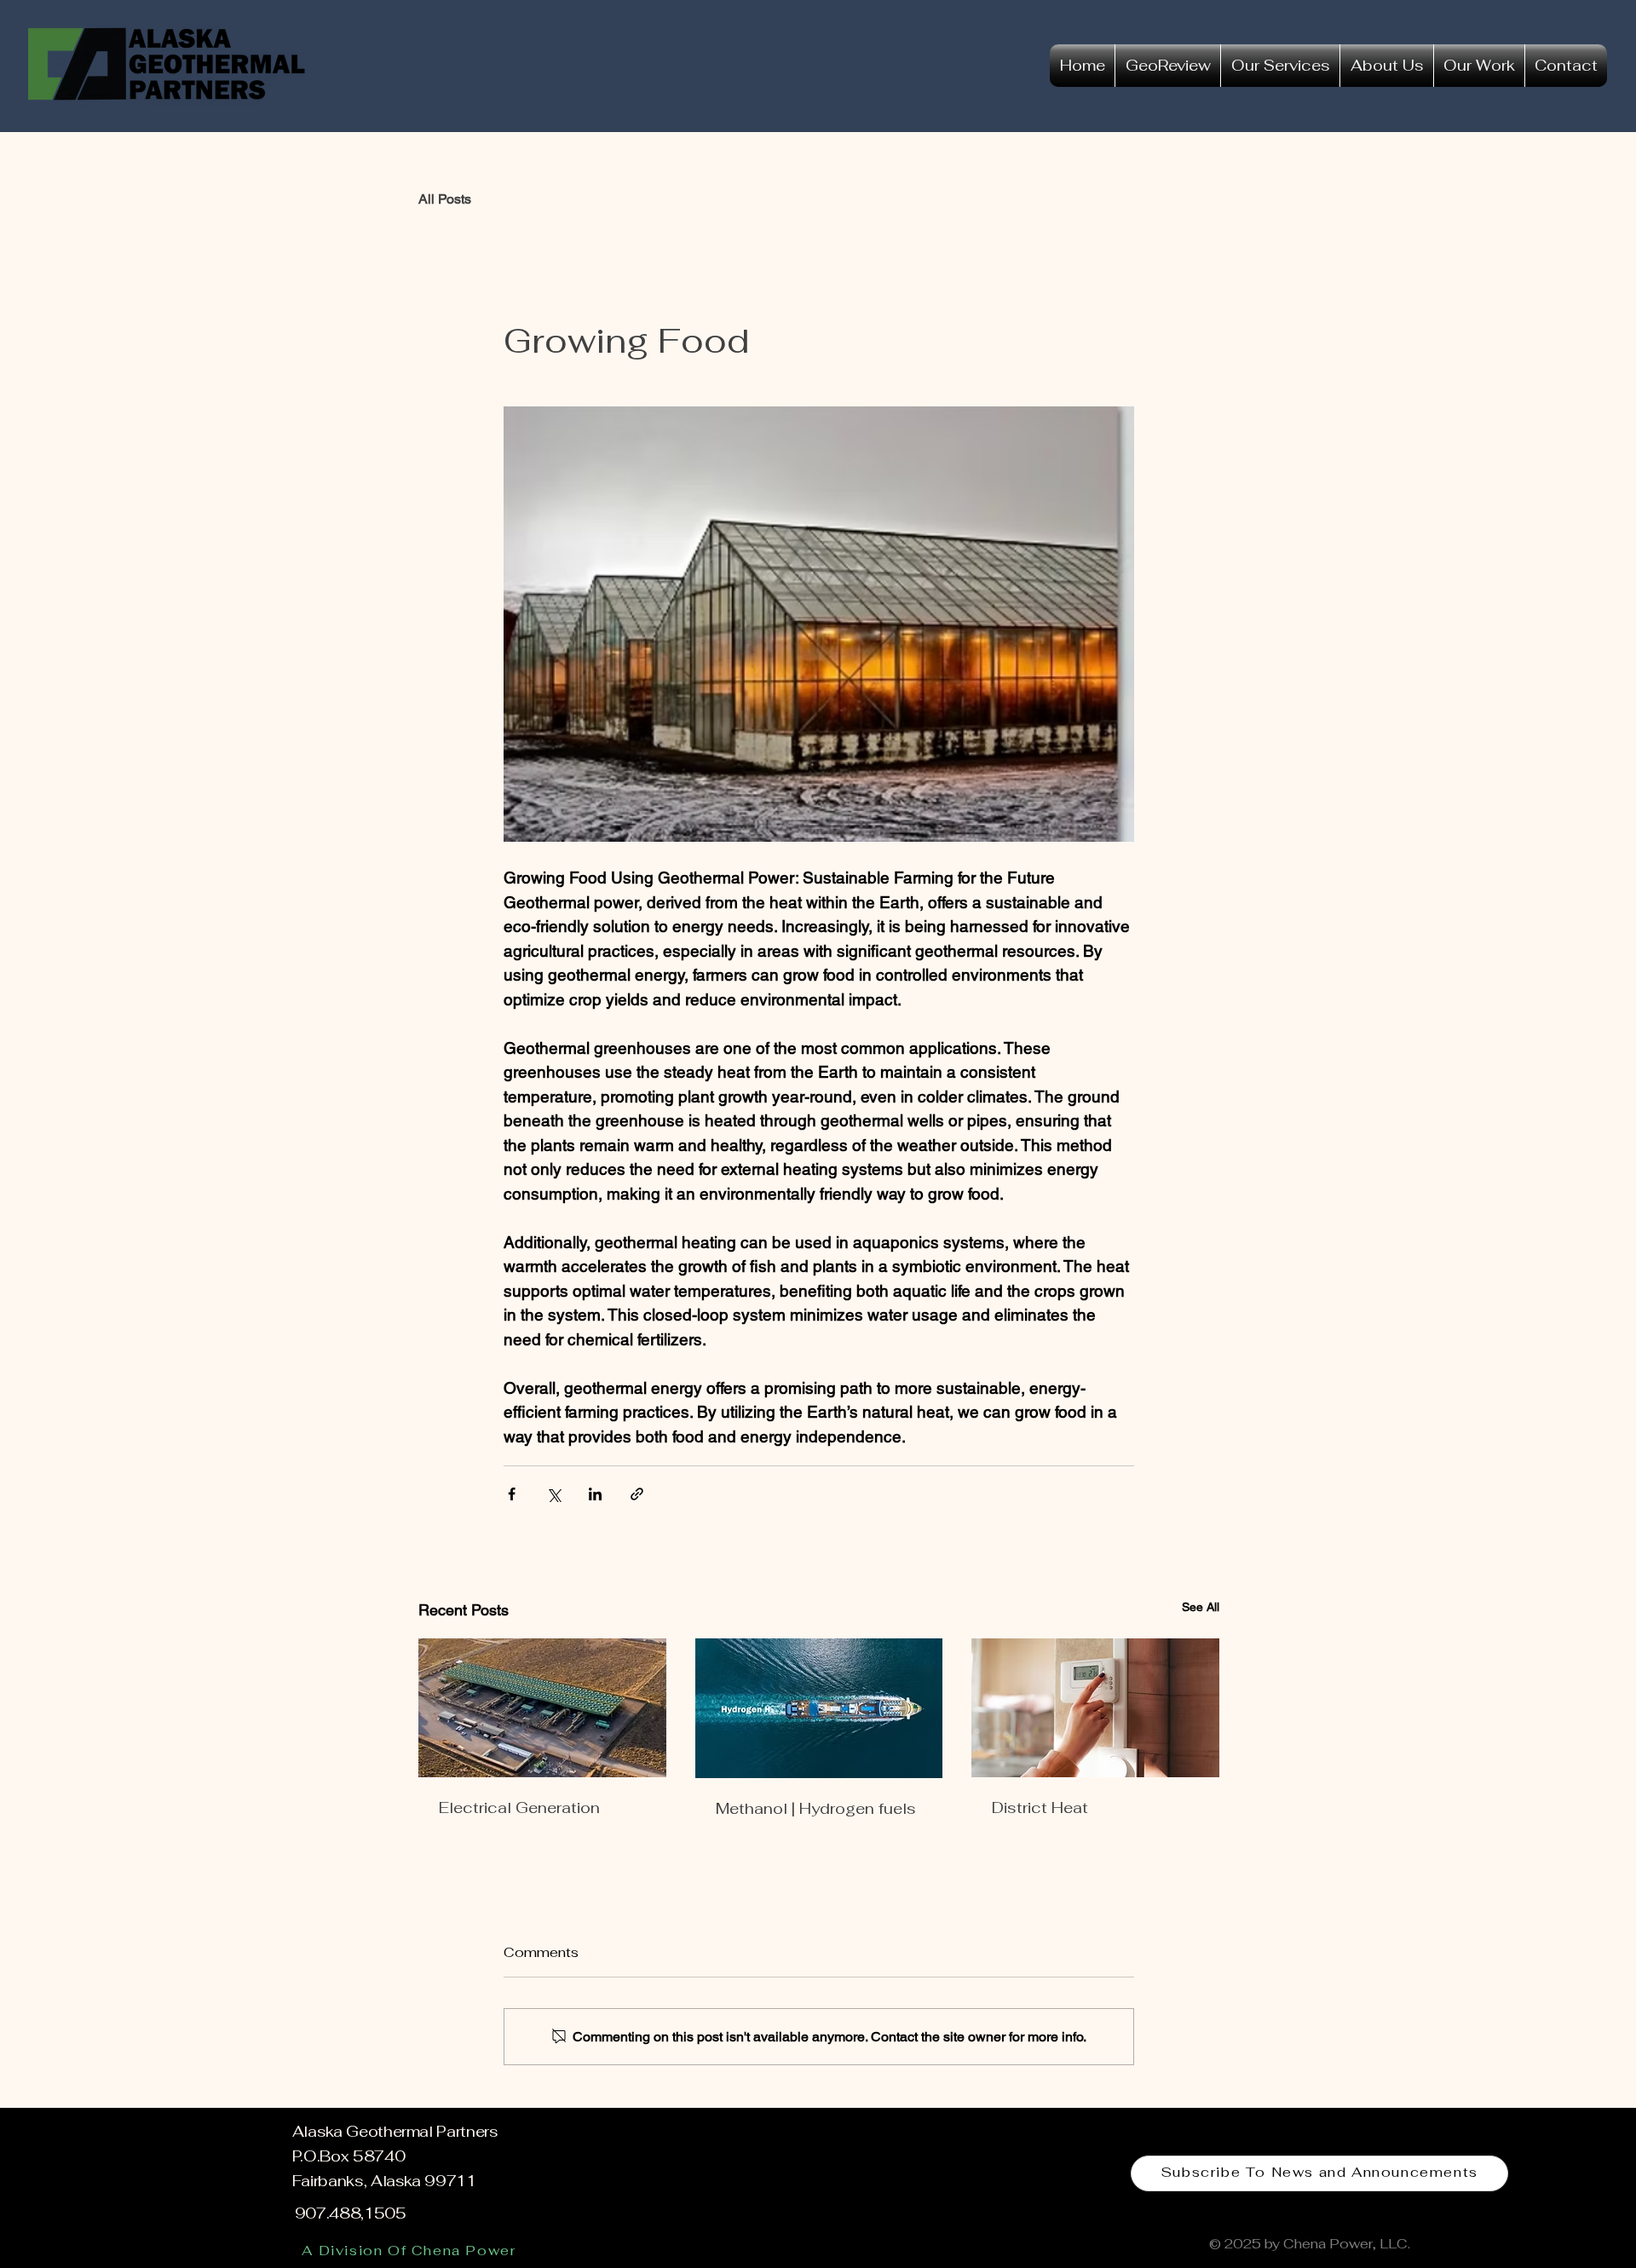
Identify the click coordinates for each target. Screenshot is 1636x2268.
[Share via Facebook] (512, 1494)
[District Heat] (1095, 1708)
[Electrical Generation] (542, 1708)
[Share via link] (637, 1494)
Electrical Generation (519, 1807)
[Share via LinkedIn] (595, 1494)
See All (1201, 1607)
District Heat (1040, 1807)
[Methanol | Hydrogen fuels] (819, 1708)
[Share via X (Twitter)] (553, 1494)
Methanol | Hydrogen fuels (816, 1808)
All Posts (445, 199)
